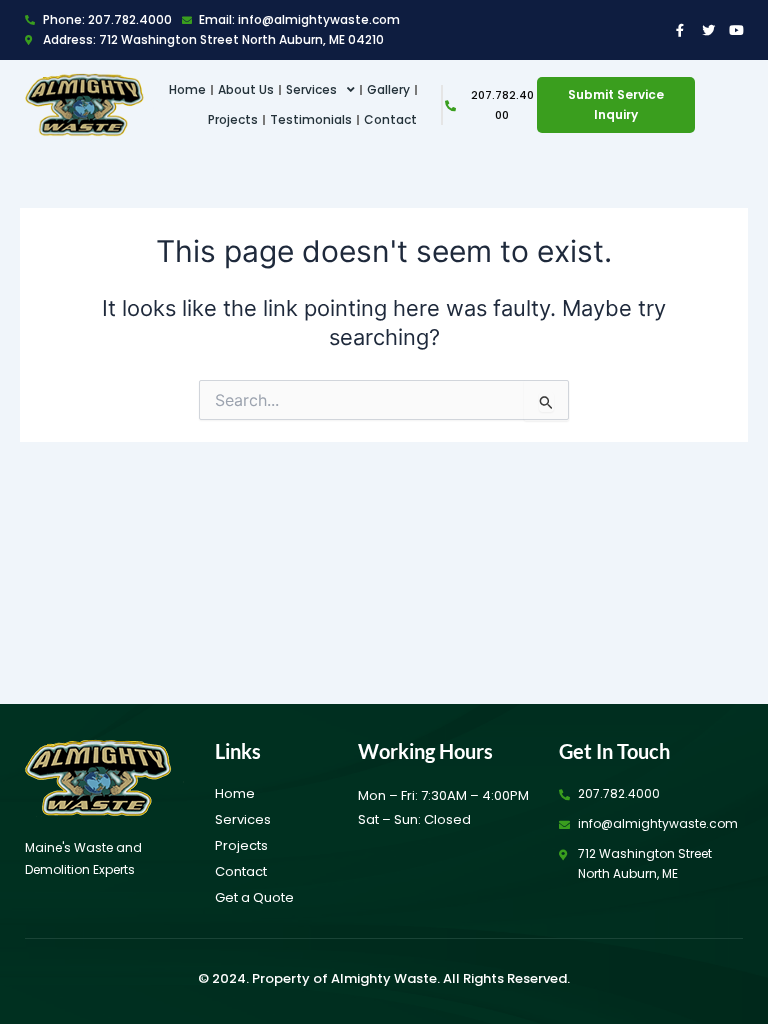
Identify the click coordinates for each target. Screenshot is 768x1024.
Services (311, 89)
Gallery (388, 89)
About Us (246, 89)
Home (187, 89)
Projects (233, 119)
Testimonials (311, 119)
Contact (390, 119)
